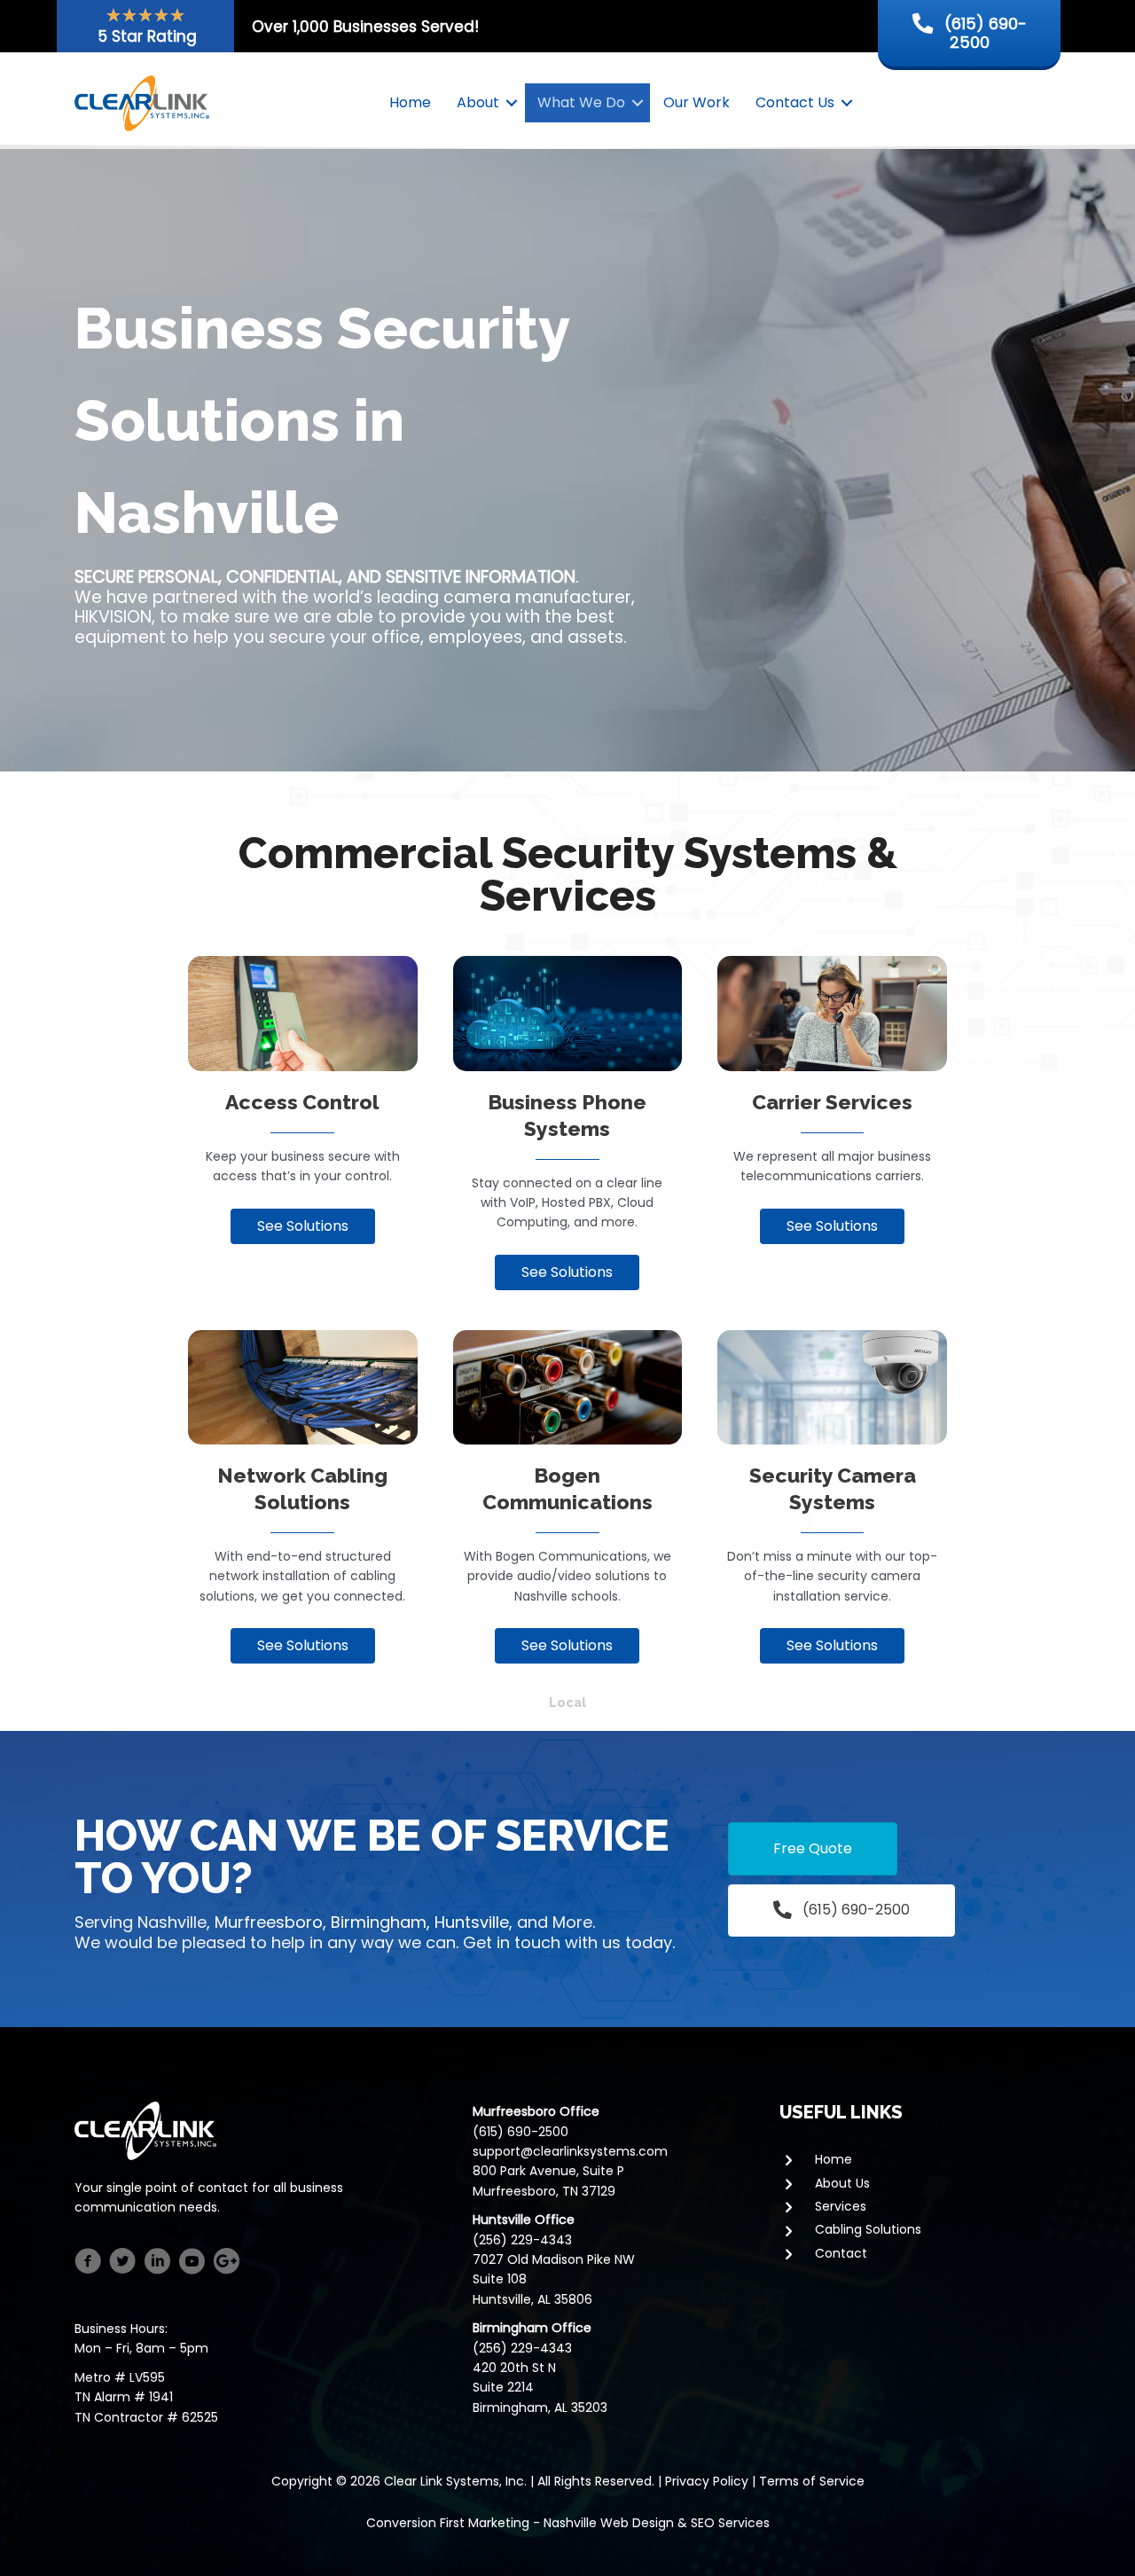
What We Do (581, 102)
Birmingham (379, 1922)
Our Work (697, 102)
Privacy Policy (707, 2481)
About (478, 102)
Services (841, 2206)
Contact (841, 2253)
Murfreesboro (269, 1922)
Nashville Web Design (609, 2523)
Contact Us (795, 102)
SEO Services (730, 2523)
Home (410, 102)
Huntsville (472, 1922)
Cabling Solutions (868, 2229)
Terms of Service (812, 2481)
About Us (842, 2183)
